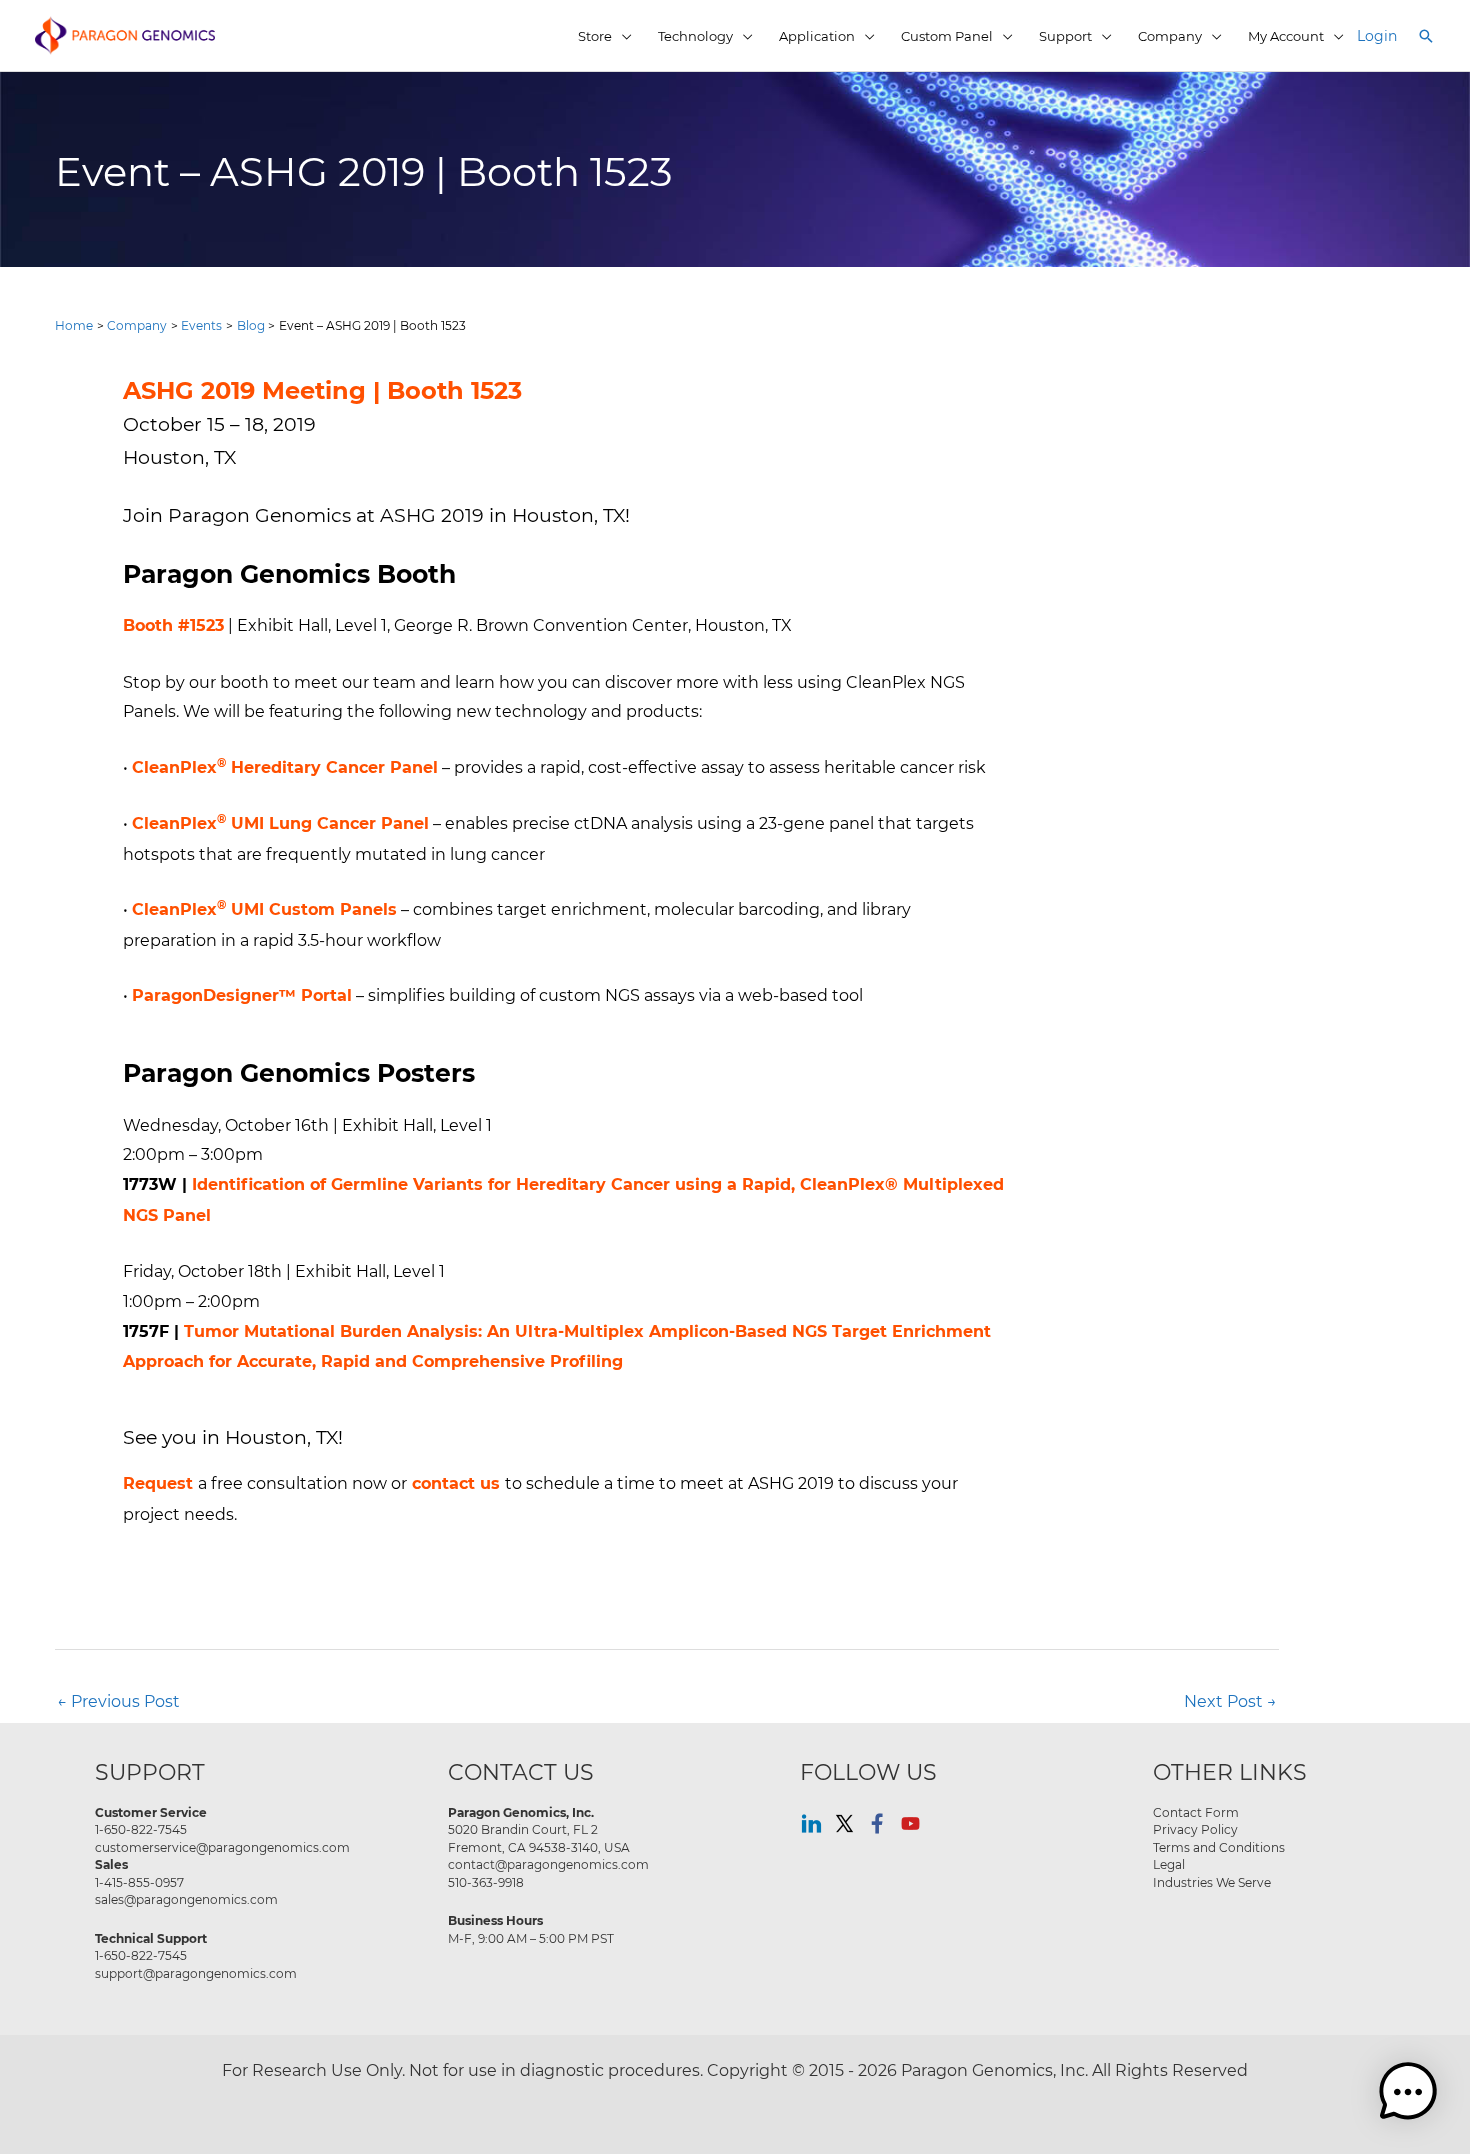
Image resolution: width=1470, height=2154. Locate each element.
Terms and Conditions (1219, 1847)
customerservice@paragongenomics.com (222, 1847)
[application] (622, 36)
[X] (844, 1823)
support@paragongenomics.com (196, 1973)
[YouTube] (910, 1823)
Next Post (1230, 1700)
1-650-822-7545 (141, 1829)
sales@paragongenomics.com (186, 1899)
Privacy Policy (1195, 1829)
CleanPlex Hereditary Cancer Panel (285, 767)
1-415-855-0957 (139, 1882)
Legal (1169, 1864)
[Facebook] (877, 1823)
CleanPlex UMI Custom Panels (264, 909)
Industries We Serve (1212, 1882)
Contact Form (1196, 1812)
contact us (456, 1483)
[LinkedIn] (811, 1823)
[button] (1426, 36)
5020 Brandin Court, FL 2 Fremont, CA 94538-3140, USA (539, 1838)
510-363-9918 (486, 1882)
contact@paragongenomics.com (548, 1864)
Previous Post (118, 1700)
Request (158, 1483)
